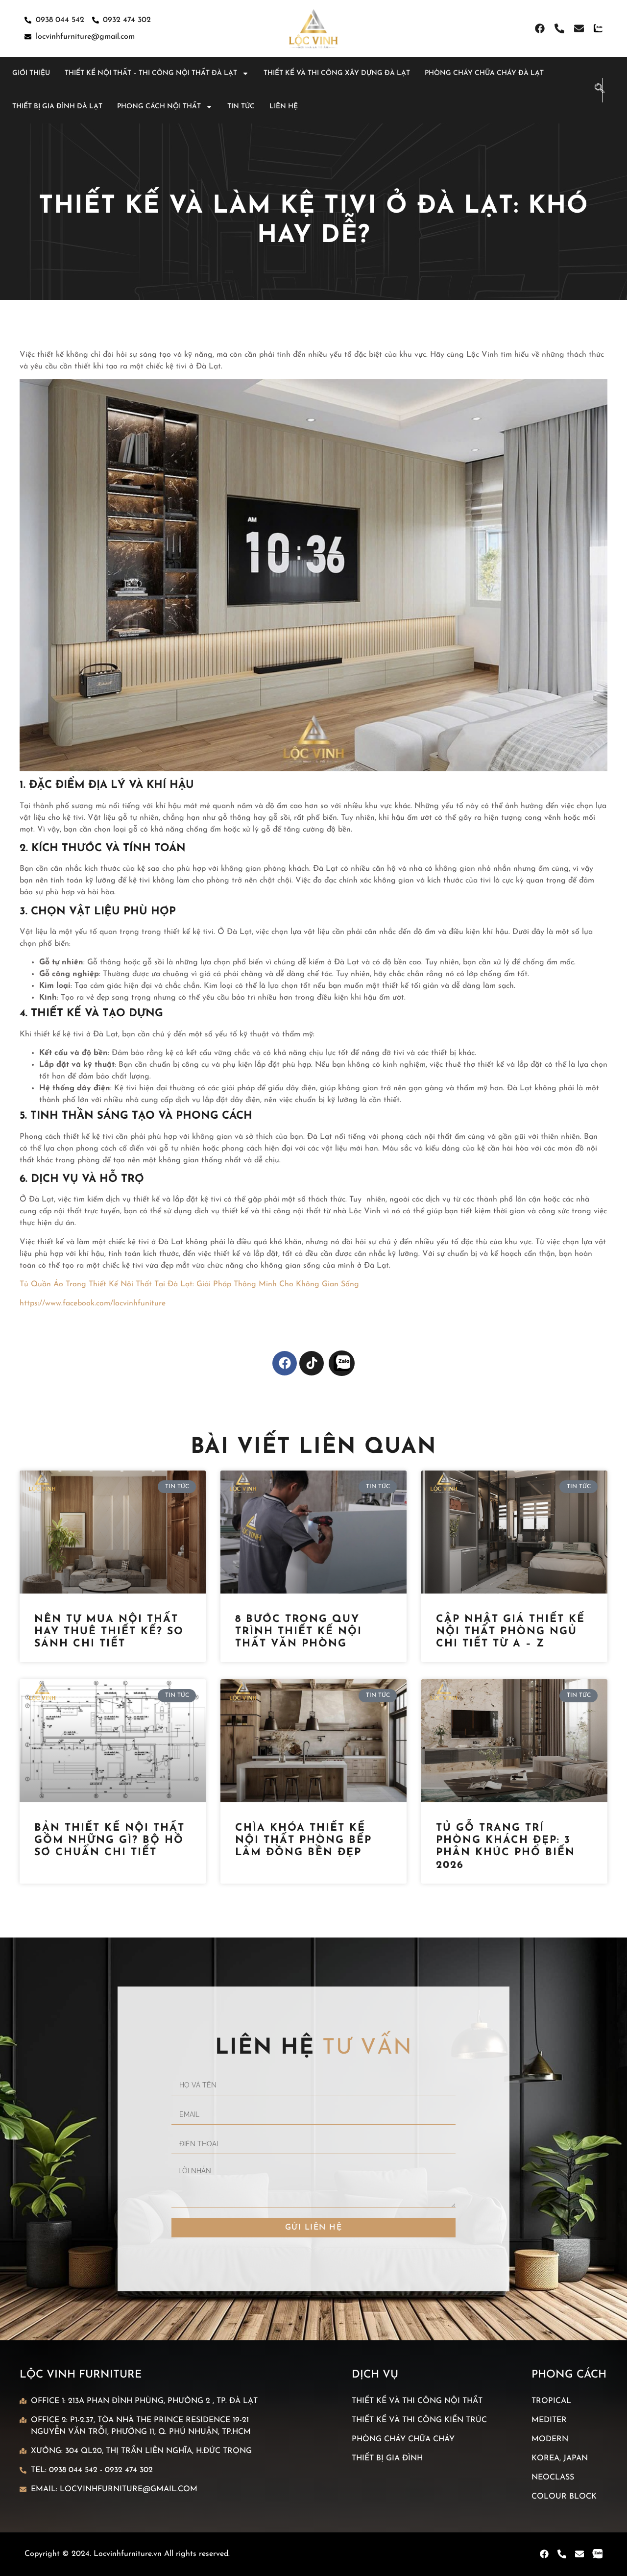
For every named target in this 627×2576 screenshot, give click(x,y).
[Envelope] (579, 28)
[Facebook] (540, 28)
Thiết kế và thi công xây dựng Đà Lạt (337, 73)
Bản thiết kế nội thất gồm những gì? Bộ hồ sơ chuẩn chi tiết (109, 1840)
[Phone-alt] (559, 28)
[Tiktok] (312, 1363)
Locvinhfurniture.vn (128, 2554)
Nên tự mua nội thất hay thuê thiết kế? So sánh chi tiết (109, 1631)
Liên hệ (284, 107)
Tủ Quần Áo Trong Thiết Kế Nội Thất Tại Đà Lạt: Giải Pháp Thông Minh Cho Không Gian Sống (189, 1284)
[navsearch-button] (595, 90)
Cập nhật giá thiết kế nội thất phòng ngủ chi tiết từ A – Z (510, 1631)
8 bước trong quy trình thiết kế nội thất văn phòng (299, 1631)
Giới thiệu (31, 73)
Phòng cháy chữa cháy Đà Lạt (484, 73)
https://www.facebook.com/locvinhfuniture (93, 1303)
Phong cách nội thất (159, 107)
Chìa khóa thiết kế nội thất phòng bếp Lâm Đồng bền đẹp (303, 1840)
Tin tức (241, 107)
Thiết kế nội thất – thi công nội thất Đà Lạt (151, 73)
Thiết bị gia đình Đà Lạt (57, 107)
